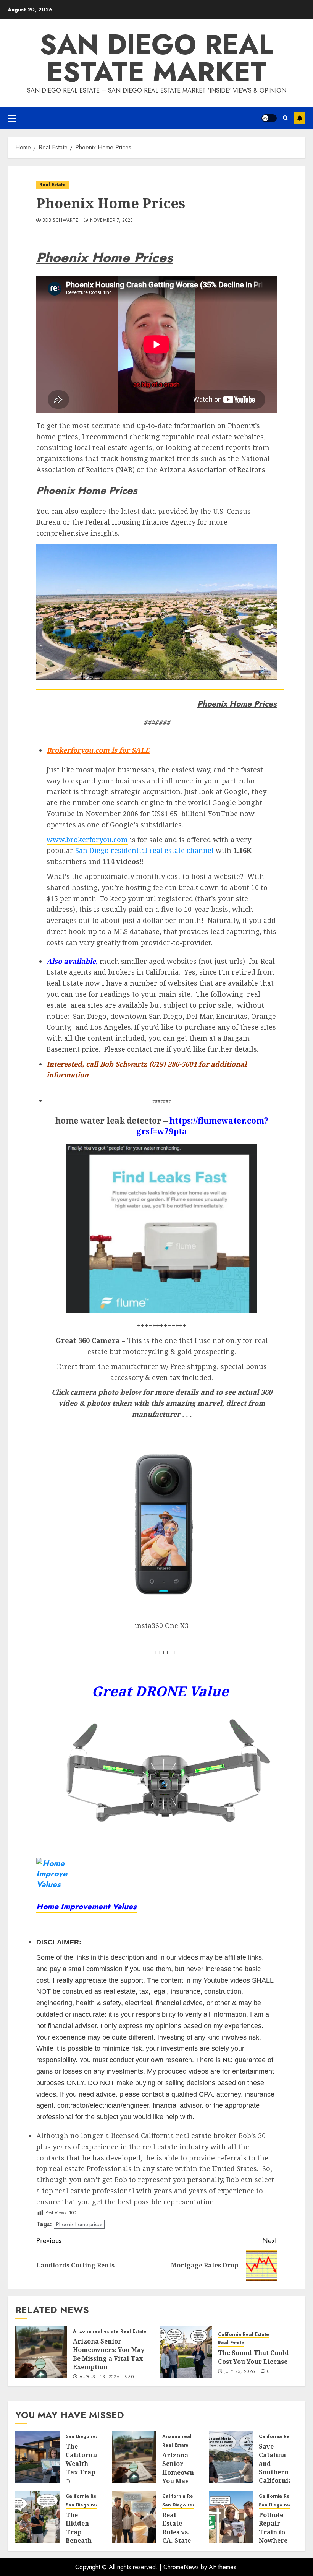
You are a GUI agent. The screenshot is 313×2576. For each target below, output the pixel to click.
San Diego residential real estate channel (144, 850)
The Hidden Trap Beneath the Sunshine (80, 2536)
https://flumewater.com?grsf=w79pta (202, 1126)
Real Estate (52, 185)
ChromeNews (181, 2567)
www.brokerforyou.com (87, 840)
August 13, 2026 (99, 2377)
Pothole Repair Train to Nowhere (273, 2528)
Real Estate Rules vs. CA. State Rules (177, 2532)
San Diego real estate (91, 2437)
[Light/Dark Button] (269, 118)
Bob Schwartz (60, 221)
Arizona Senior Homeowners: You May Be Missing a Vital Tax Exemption (109, 2354)
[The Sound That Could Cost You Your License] (186, 2352)
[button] (12, 118)
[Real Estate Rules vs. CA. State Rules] (134, 2517)
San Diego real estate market (156, 58)
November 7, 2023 (112, 221)
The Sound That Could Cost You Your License (253, 2357)
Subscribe (300, 118)
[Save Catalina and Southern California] (231, 2457)
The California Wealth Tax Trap (82, 2459)
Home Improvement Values (86, 1906)
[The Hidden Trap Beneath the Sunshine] (38, 2517)
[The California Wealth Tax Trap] (38, 2457)
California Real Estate (244, 2335)
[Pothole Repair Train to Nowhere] (231, 2517)
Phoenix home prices (79, 2224)
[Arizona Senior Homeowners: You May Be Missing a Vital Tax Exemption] (41, 2352)
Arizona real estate (96, 2332)
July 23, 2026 (240, 2372)
